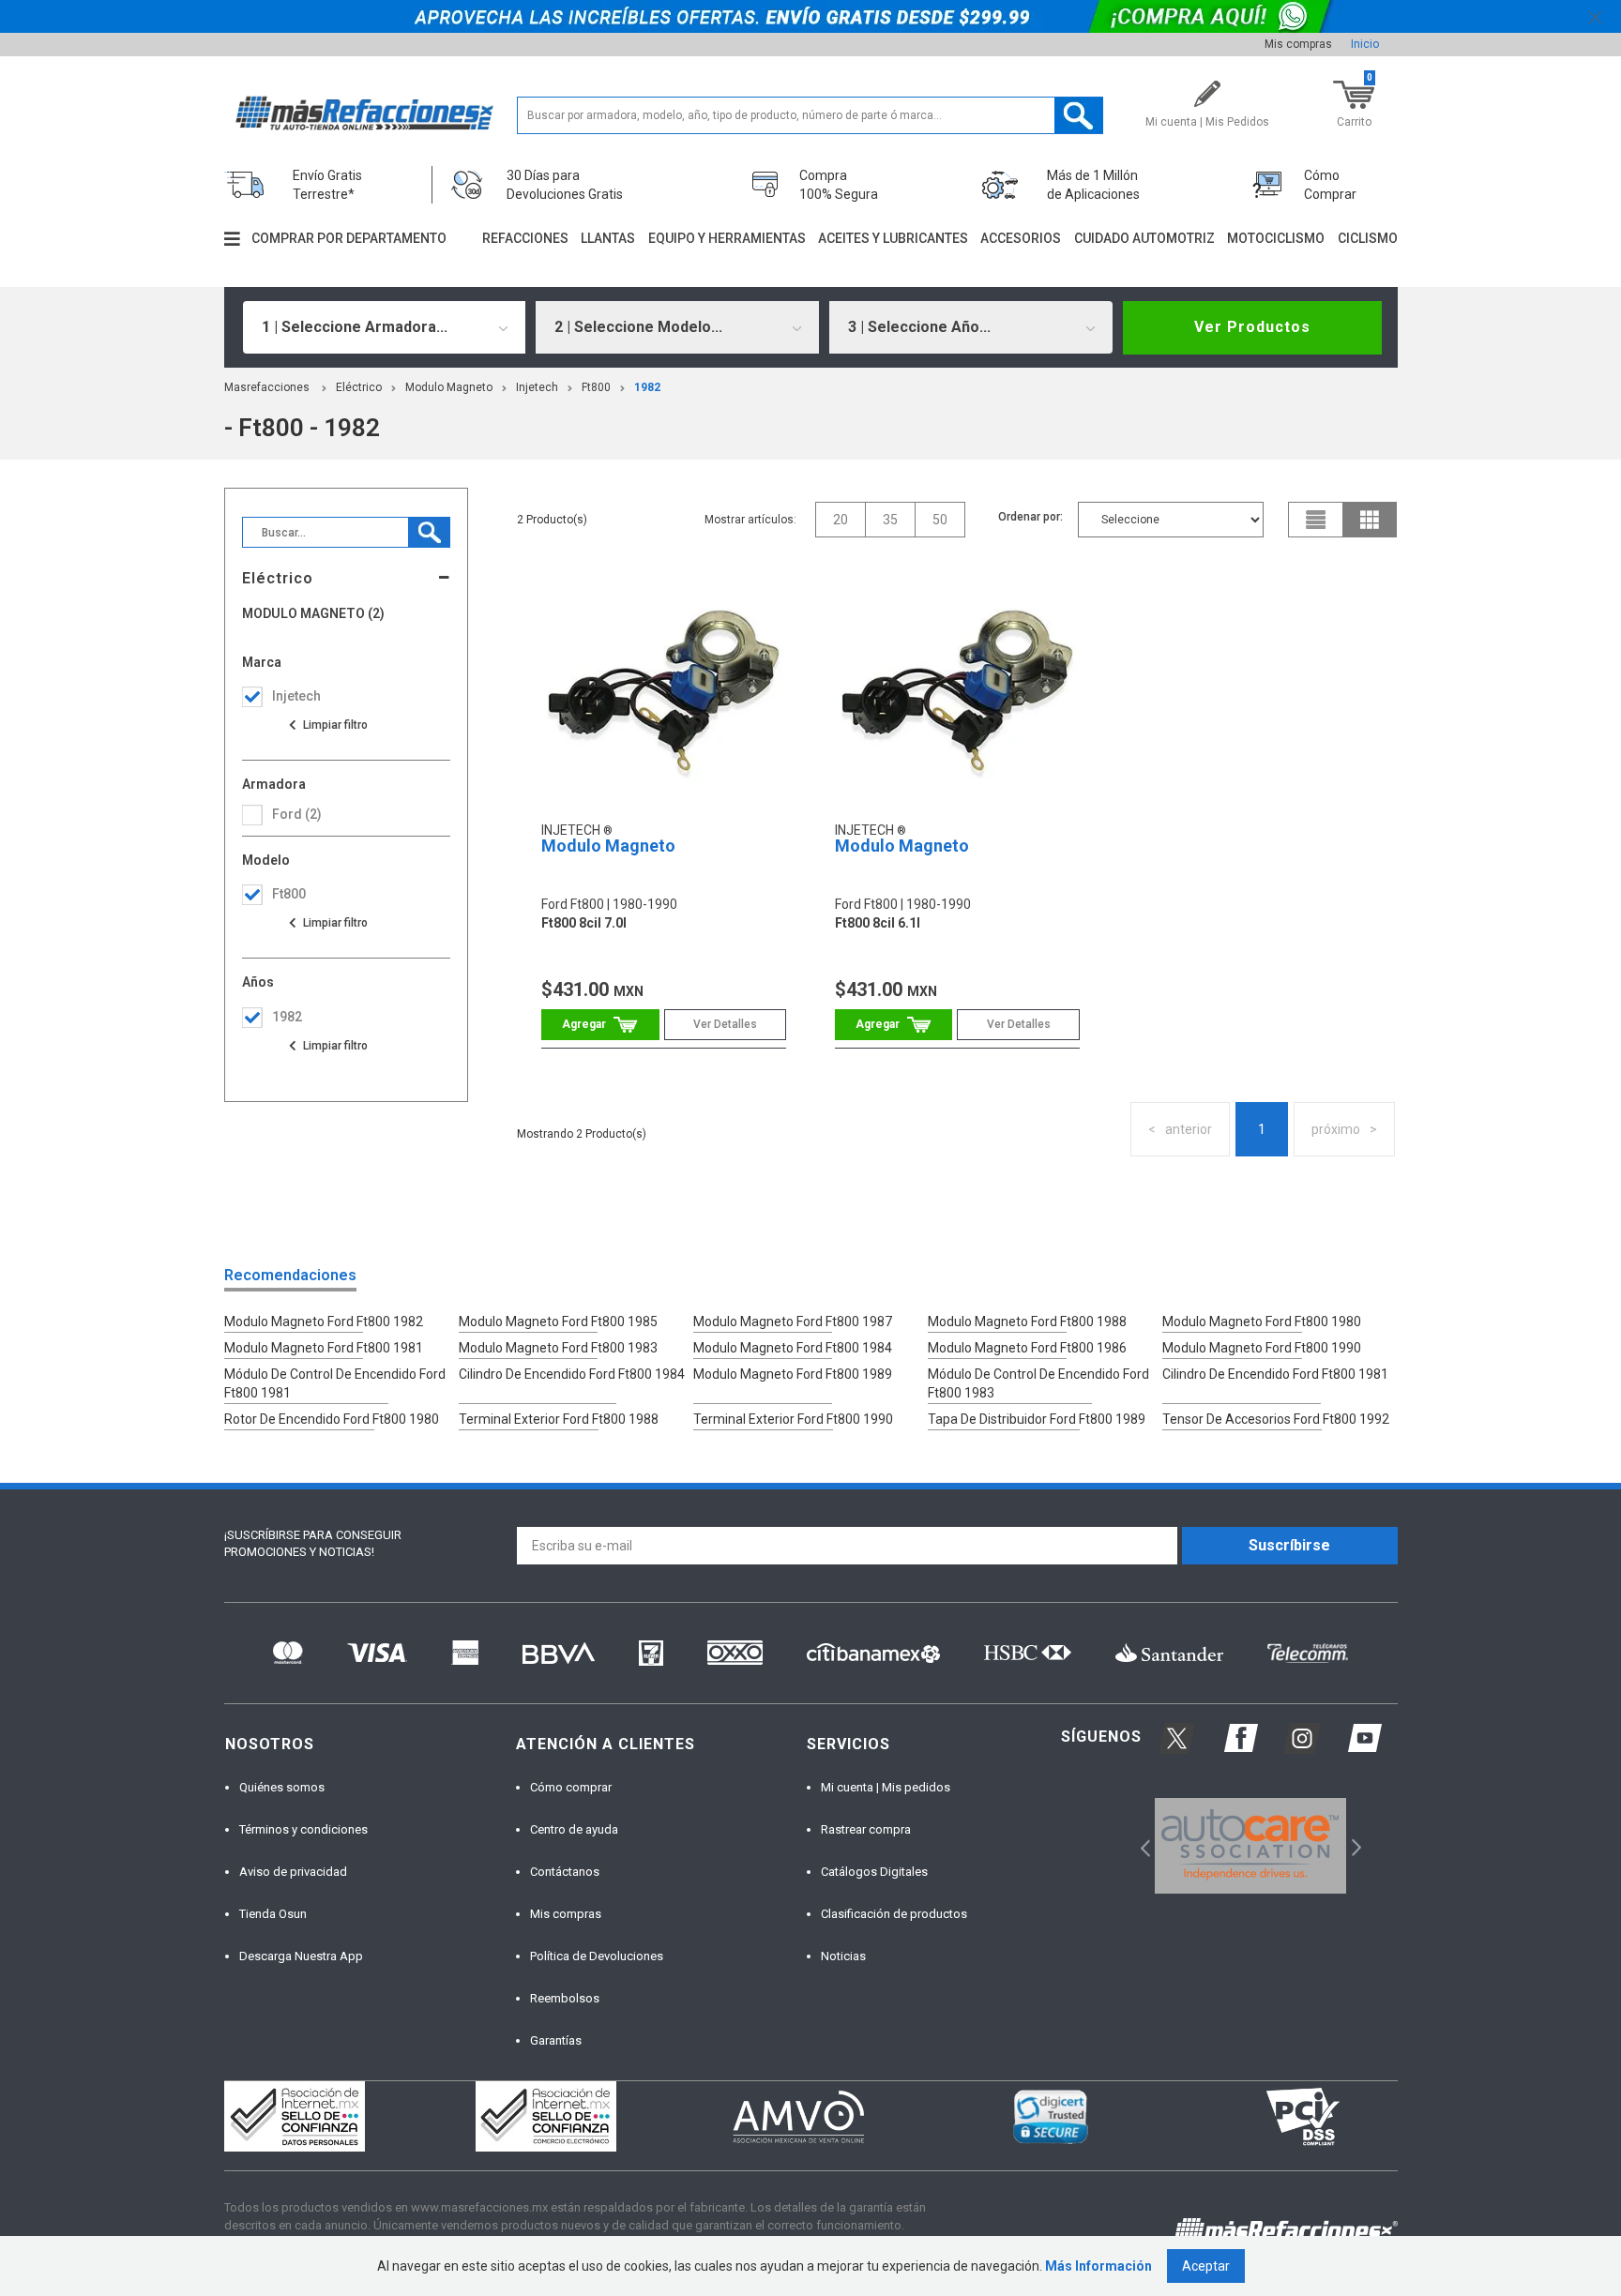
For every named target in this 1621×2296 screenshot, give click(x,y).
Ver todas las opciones (327, 725)
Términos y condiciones (303, 1829)
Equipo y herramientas (727, 238)
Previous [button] (1139, 1845)
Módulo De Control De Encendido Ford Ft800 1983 (1038, 1383)
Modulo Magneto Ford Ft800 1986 (1027, 1348)
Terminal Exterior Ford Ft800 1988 (559, 1419)
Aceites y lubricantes (893, 238)
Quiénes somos (282, 1787)
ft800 (596, 387)
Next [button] (1354, 1845)
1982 (647, 387)
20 (841, 520)
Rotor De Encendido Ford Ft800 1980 (332, 1419)
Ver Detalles (725, 1024)
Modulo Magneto (449, 387)
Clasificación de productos (894, 1914)
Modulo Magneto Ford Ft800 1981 (324, 1348)
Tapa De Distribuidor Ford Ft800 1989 (1037, 1419)
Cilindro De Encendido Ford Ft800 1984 (572, 1374)
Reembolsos (565, 1998)
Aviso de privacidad (293, 1872)
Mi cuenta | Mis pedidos (886, 1787)
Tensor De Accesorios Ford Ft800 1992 (1276, 1419)
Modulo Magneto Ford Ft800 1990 (1262, 1348)
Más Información (1098, 2266)
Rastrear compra (866, 1829)
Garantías (556, 2040)
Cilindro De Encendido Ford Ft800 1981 (1275, 1374)
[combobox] (385, 327)
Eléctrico (359, 387)
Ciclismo (1368, 238)
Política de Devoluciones (597, 1956)
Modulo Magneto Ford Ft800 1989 (793, 1374)
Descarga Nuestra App (301, 1956)
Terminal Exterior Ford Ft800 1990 (793, 1419)
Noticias (843, 1956)
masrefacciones (267, 387)
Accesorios (1021, 238)
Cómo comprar (571, 1787)
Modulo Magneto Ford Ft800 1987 (793, 1322)
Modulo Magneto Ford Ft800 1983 (558, 1348)
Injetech (537, 387)
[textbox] (810, 115)
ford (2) (297, 814)
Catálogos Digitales (874, 1872)
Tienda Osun (273, 1914)
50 (940, 520)
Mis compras (1298, 44)
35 (890, 520)
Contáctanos (565, 1872)
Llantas (608, 238)
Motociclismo (1276, 238)
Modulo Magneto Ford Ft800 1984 (793, 1348)
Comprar (600, 1025)
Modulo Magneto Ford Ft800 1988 (1027, 1322)
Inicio (1365, 44)
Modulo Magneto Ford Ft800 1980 (1262, 1322)
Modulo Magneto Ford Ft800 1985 (558, 1322)
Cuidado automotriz (1144, 238)
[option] (1251, 1846)
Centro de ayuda (574, 1829)
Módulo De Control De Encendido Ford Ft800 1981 (335, 1383)
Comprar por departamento (349, 238)
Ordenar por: (1030, 517)
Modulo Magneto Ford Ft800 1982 (324, 1322)
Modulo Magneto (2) (313, 614)
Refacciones (525, 238)
